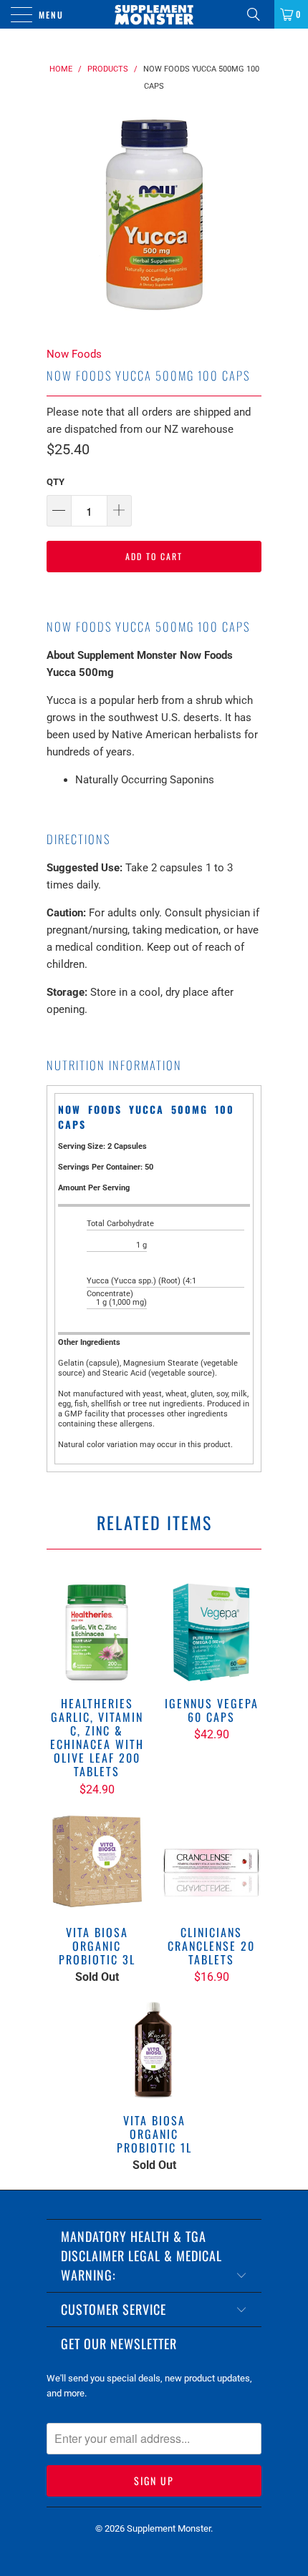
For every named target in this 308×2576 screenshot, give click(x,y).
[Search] (259, 14)
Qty (56, 482)
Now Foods (74, 354)
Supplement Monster (169, 2528)
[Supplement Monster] (154, 14)
